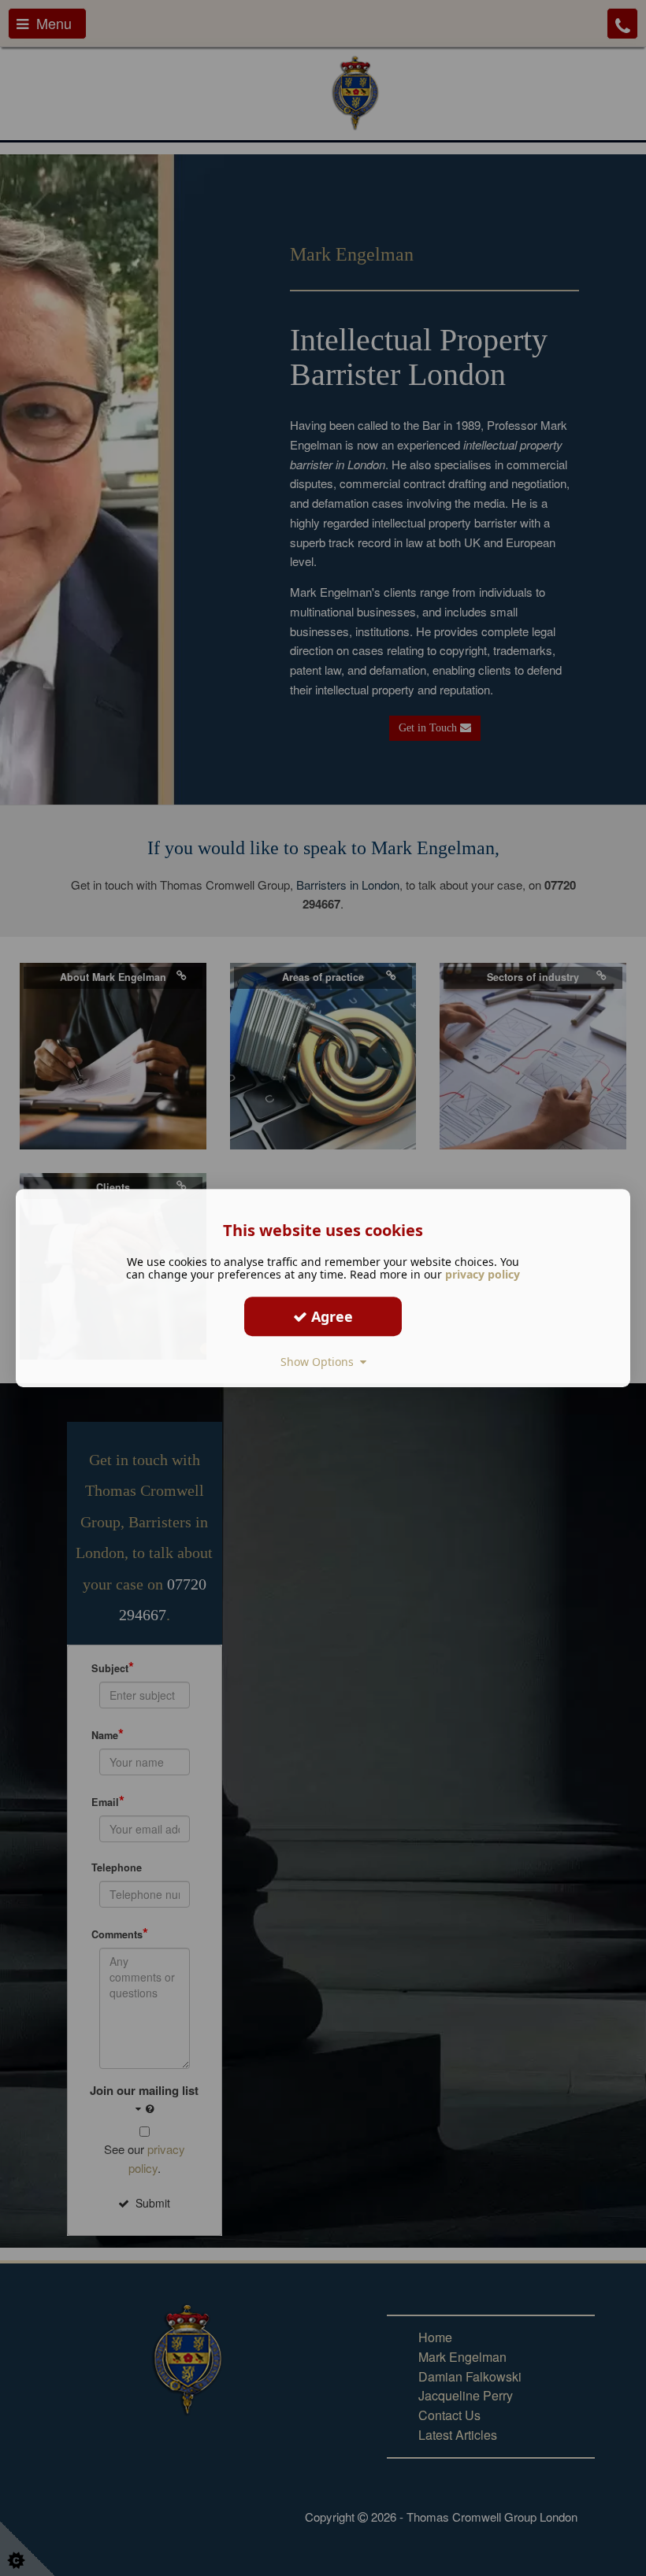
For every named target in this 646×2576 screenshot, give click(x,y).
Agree (330, 1316)
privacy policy (483, 1274)
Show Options (320, 1362)
